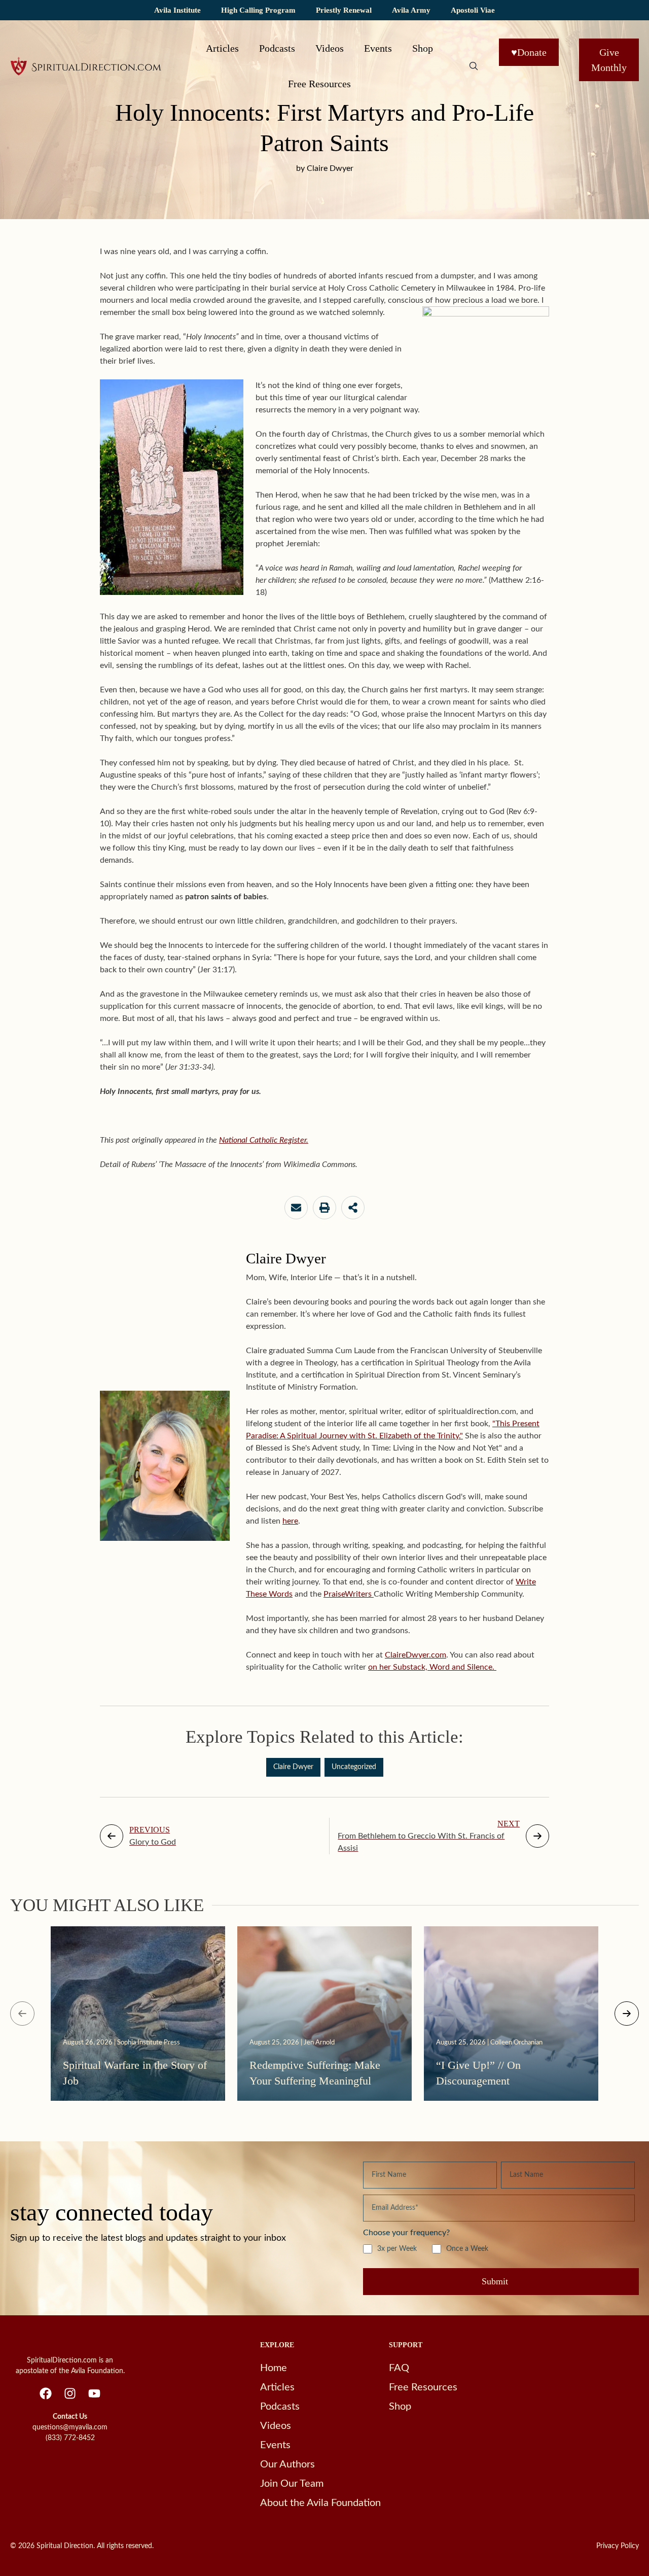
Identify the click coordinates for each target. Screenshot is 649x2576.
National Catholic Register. (264, 1140)
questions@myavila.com (70, 2427)
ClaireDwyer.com (416, 1655)
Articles (222, 48)
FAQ (399, 2368)
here (290, 1521)
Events (378, 48)
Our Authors (287, 2464)
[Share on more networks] (353, 1208)
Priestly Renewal (344, 10)
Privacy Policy (618, 2546)
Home (274, 2368)
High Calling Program (258, 10)
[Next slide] (627, 2014)
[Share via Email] (296, 1208)
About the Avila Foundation (320, 2503)
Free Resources (319, 84)
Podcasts (277, 48)
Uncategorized (354, 1767)
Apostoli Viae (473, 10)
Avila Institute (177, 10)
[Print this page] (324, 1208)
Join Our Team (292, 2484)
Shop (423, 48)
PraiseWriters (349, 1594)
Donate (529, 52)
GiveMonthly (609, 60)
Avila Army (411, 10)
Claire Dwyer (293, 1767)
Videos (330, 48)
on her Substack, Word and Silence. (432, 1667)
